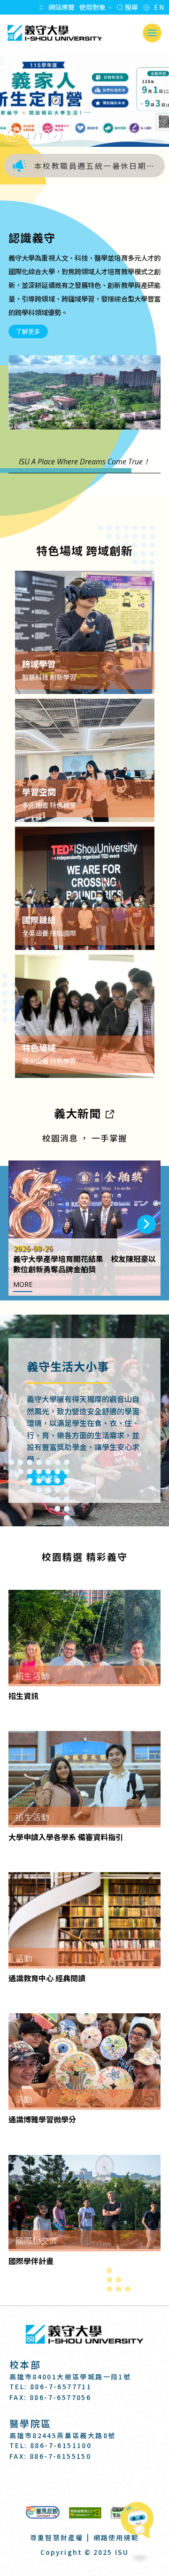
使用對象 (92, 7)
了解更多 (28, 331)
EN (159, 7)
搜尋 (131, 7)
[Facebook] (62, 2483)
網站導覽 (61, 7)
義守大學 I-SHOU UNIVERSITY (54, 33)
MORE (23, 1284)
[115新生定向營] (84, 100)
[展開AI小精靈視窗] (140, 2521)
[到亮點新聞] (109, 1113)
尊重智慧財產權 (57, 2537)
